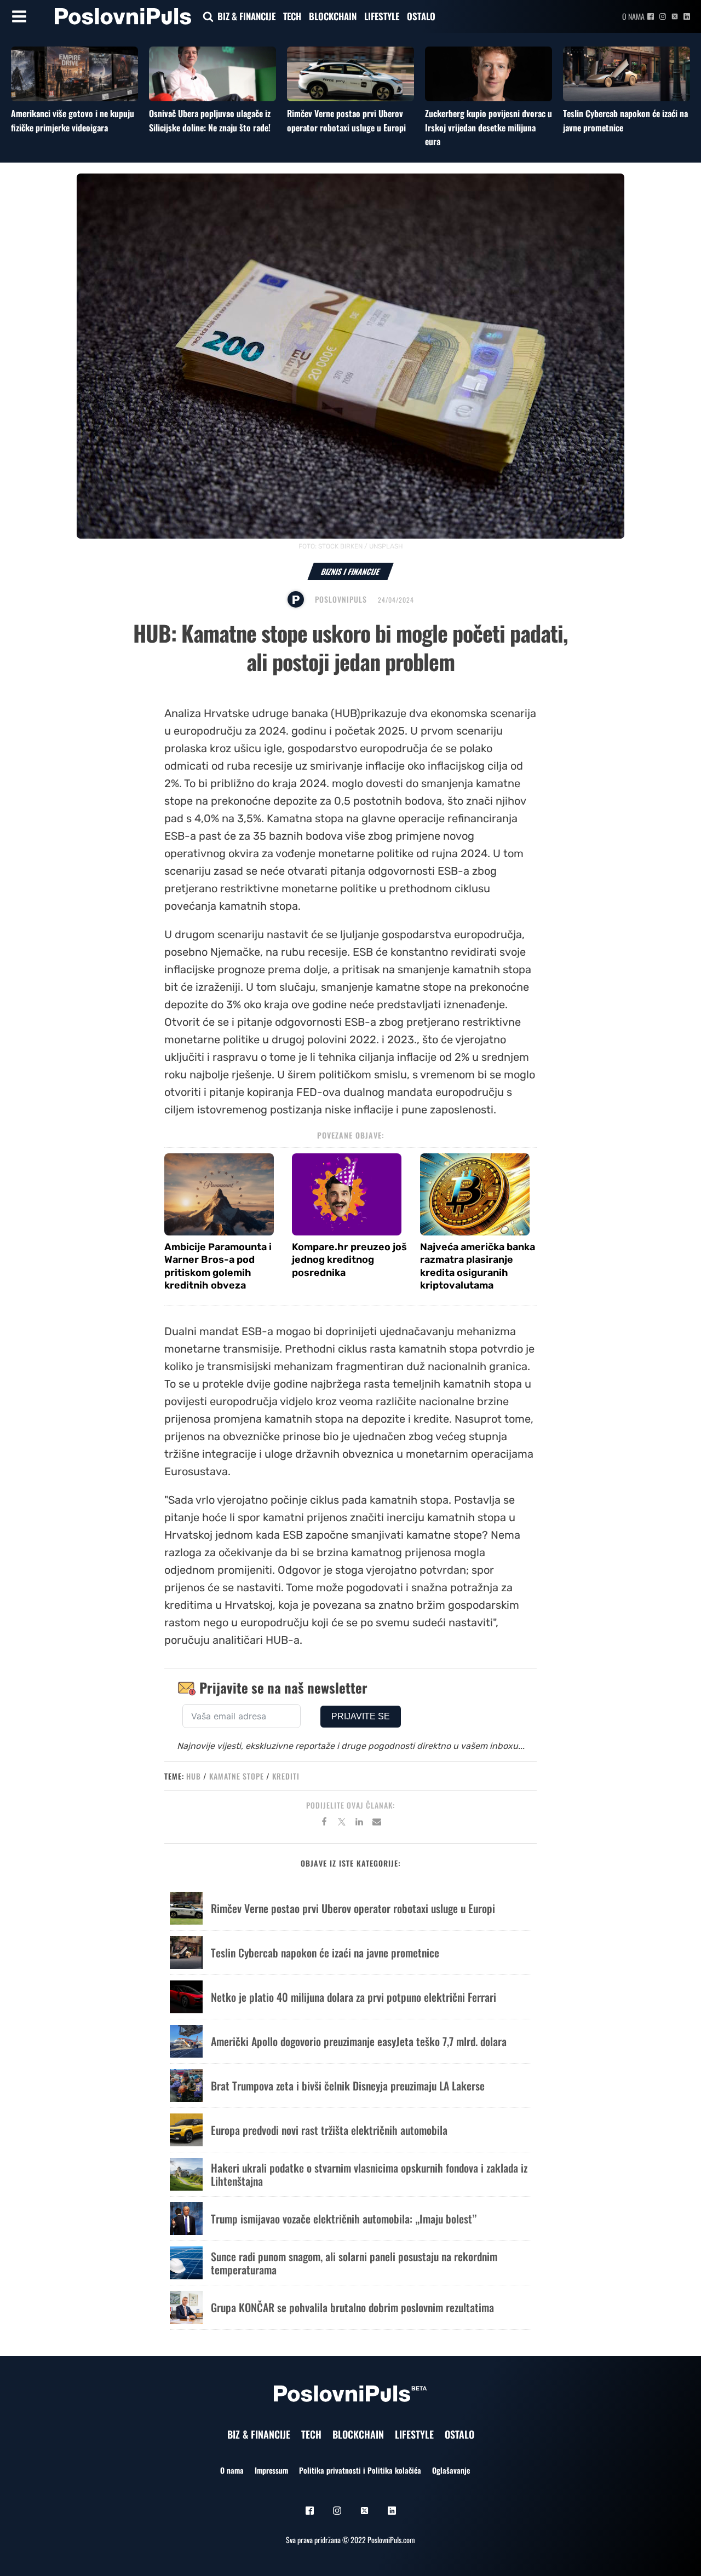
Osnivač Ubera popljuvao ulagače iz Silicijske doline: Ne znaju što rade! (210, 120)
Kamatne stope (237, 1776)
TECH (292, 16)
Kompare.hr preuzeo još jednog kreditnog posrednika (349, 1260)
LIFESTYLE (382, 16)
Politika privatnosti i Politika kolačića (360, 2470)
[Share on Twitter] (342, 1823)
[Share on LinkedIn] (359, 1823)
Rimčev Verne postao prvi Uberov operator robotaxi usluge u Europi (346, 120)
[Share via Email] (377, 1823)
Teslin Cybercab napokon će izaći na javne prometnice (325, 1953)
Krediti (286, 1776)
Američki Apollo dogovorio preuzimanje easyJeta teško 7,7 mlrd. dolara (359, 2041)
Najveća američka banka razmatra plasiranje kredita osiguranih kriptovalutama (478, 1266)
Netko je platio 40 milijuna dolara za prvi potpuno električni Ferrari (354, 1997)
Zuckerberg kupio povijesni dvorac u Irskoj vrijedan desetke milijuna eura (489, 127)
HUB (194, 1776)
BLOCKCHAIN (333, 16)
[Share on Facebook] (324, 1823)
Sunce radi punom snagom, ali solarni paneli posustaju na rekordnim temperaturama (354, 2263)
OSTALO (421, 16)
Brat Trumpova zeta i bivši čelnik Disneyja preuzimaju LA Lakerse (348, 2086)
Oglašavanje (451, 2470)
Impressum (271, 2470)
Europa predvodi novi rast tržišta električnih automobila (329, 2130)
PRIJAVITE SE (361, 1716)
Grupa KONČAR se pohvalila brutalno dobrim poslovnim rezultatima (352, 2307)
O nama (633, 16)
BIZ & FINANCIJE (246, 16)
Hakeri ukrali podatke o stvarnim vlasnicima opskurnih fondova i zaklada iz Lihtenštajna (369, 2174)
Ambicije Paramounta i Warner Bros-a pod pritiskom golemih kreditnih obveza (218, 1266)
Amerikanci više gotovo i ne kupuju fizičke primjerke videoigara (73, 120)
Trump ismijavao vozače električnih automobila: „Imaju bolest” (344, 2219)
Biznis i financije (350, 571)
